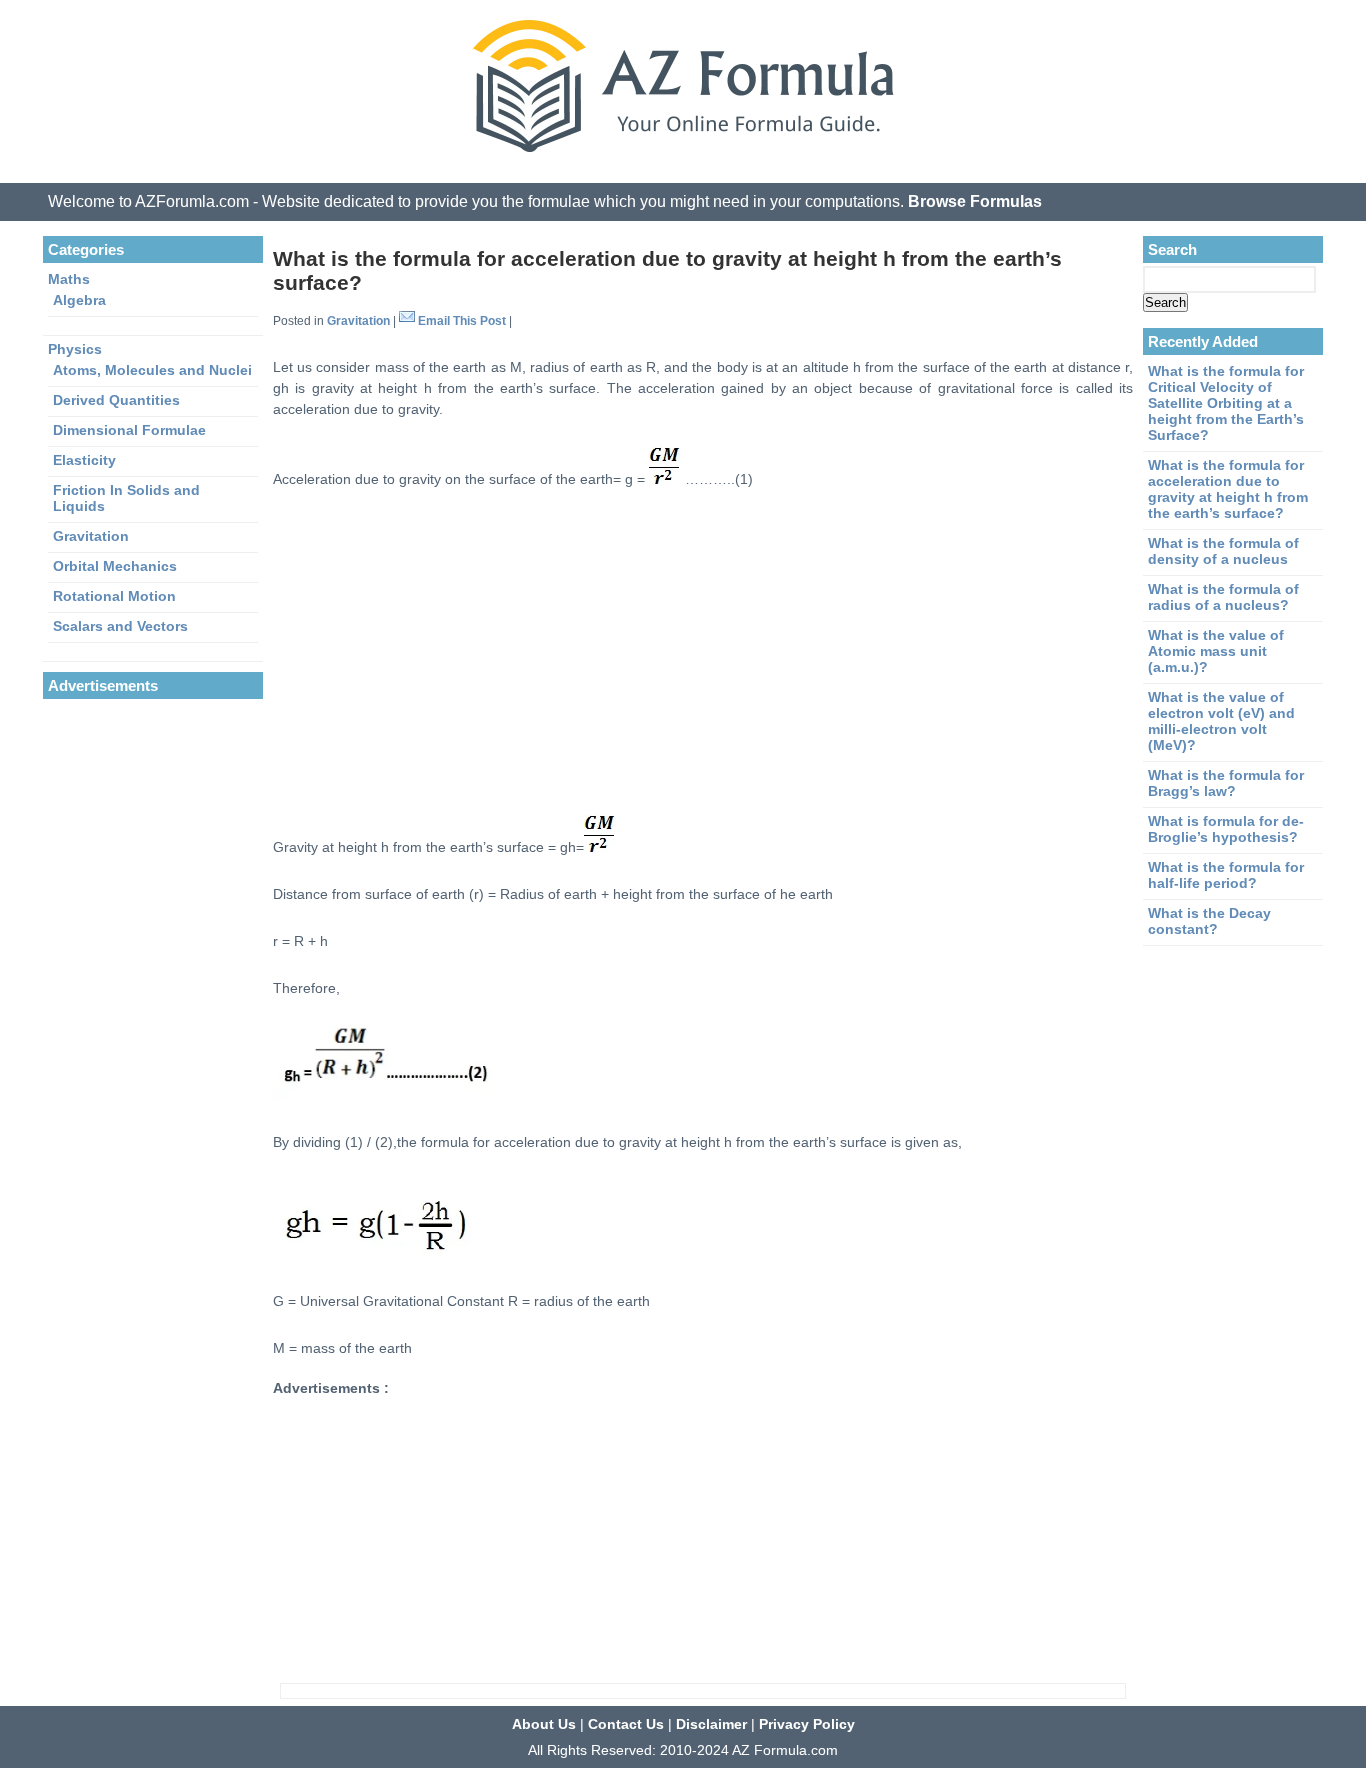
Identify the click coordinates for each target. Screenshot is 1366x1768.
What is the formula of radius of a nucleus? (1223, 597)
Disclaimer (711, 1724)
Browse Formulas (975, 201)
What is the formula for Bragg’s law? (1226, 783)
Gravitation (358, 320)
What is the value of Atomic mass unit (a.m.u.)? (1216, 651)
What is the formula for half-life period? (1226, 875)
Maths (69, 279)
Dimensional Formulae (129, 430)
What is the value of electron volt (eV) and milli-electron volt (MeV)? (1221, 721)
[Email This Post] (407, 320)
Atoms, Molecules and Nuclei (152, 370)
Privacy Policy (807, 1724)
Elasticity (84, 460)
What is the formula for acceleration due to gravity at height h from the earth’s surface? (1228, 489)
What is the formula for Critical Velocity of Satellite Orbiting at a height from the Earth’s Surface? (1226, 403)
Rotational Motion (114, 596)
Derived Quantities (116, 400)
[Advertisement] (703, 651)
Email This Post (462, 320)
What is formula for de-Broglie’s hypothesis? (1226, 829)
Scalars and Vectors (120, 626)
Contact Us (626, 1724)
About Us (544, 1724)
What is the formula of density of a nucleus (1223, 551)
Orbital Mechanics (115, 566)
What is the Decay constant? (1209, 921)
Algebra (79, 300)
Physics (75, 349)
